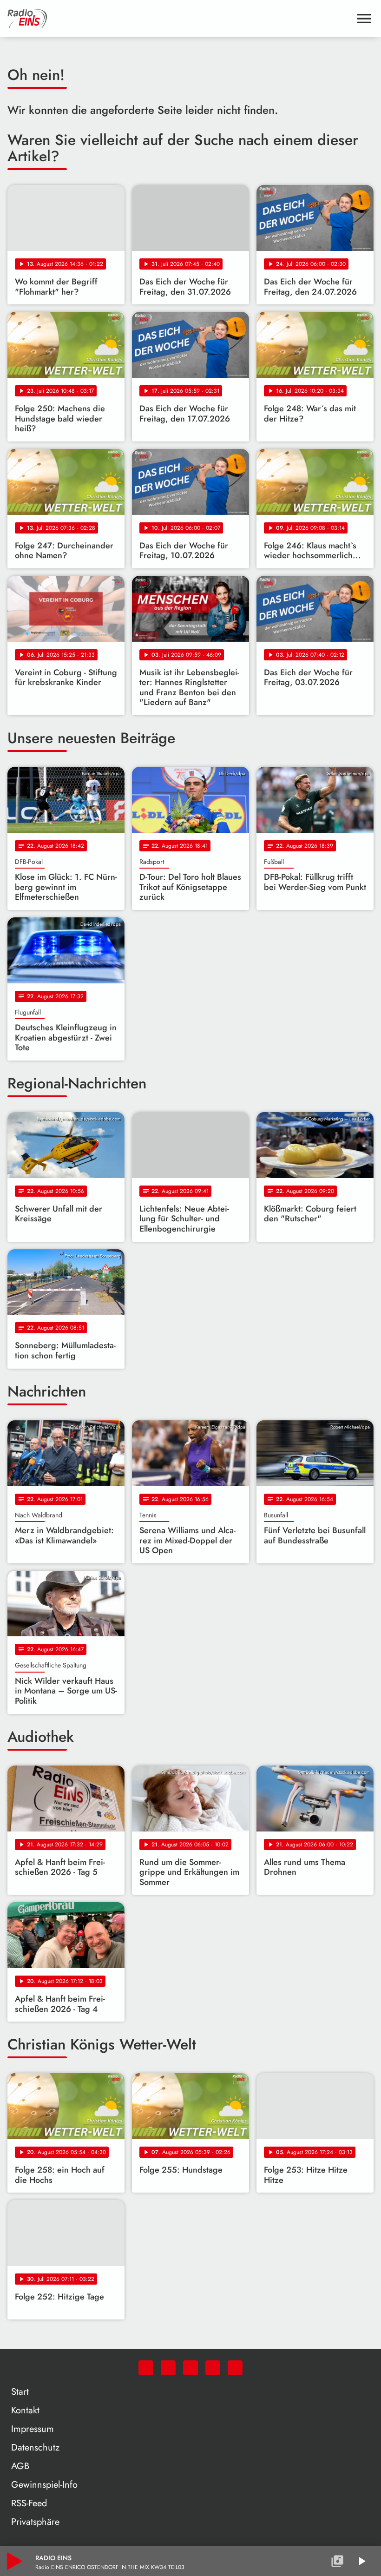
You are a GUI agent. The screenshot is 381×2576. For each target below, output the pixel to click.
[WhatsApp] (146, 2368)
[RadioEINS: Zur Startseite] (179, 19)
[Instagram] (190, 2368)
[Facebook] (168, 2368)
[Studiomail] (213, 2368)
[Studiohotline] (235, 2368)
